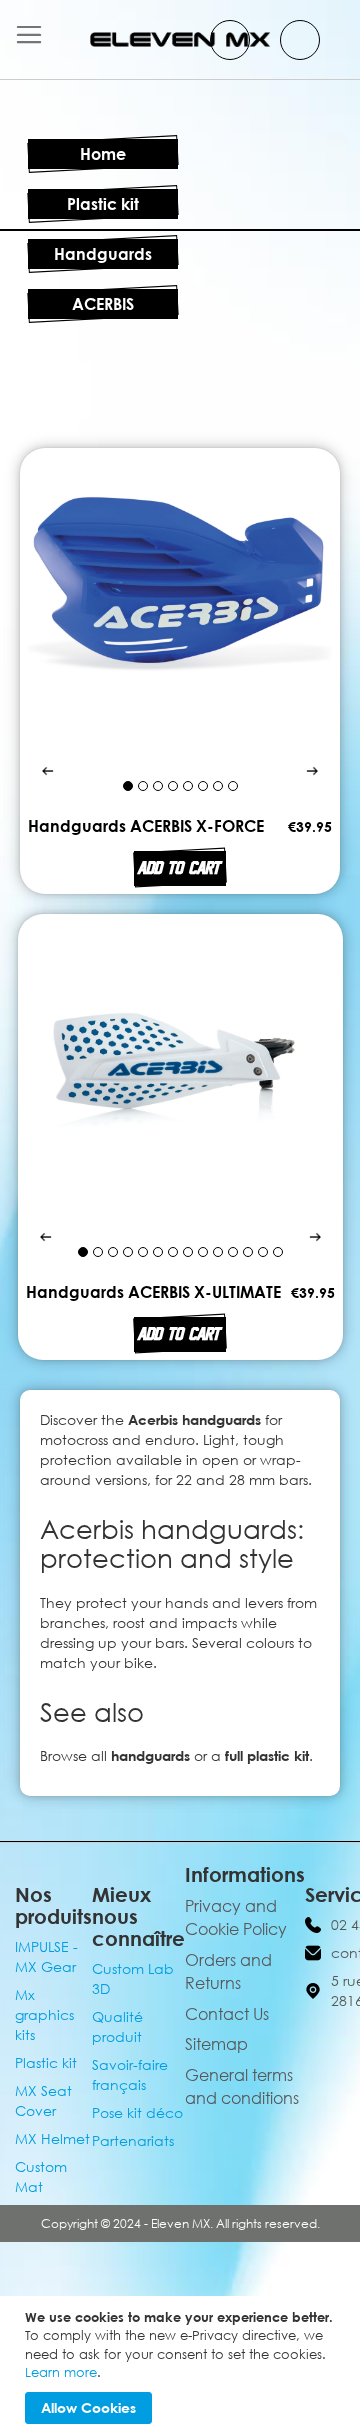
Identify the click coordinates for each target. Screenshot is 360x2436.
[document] (182, 2366)
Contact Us (227, 2014)
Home (103, 154)
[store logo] (180, 39)
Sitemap (216, 2044)
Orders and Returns (228, 1971)
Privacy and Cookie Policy (236, 1917)
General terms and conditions (242, 2086)
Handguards (103, 254)
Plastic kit (103, 204)
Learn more (61, 2372)
